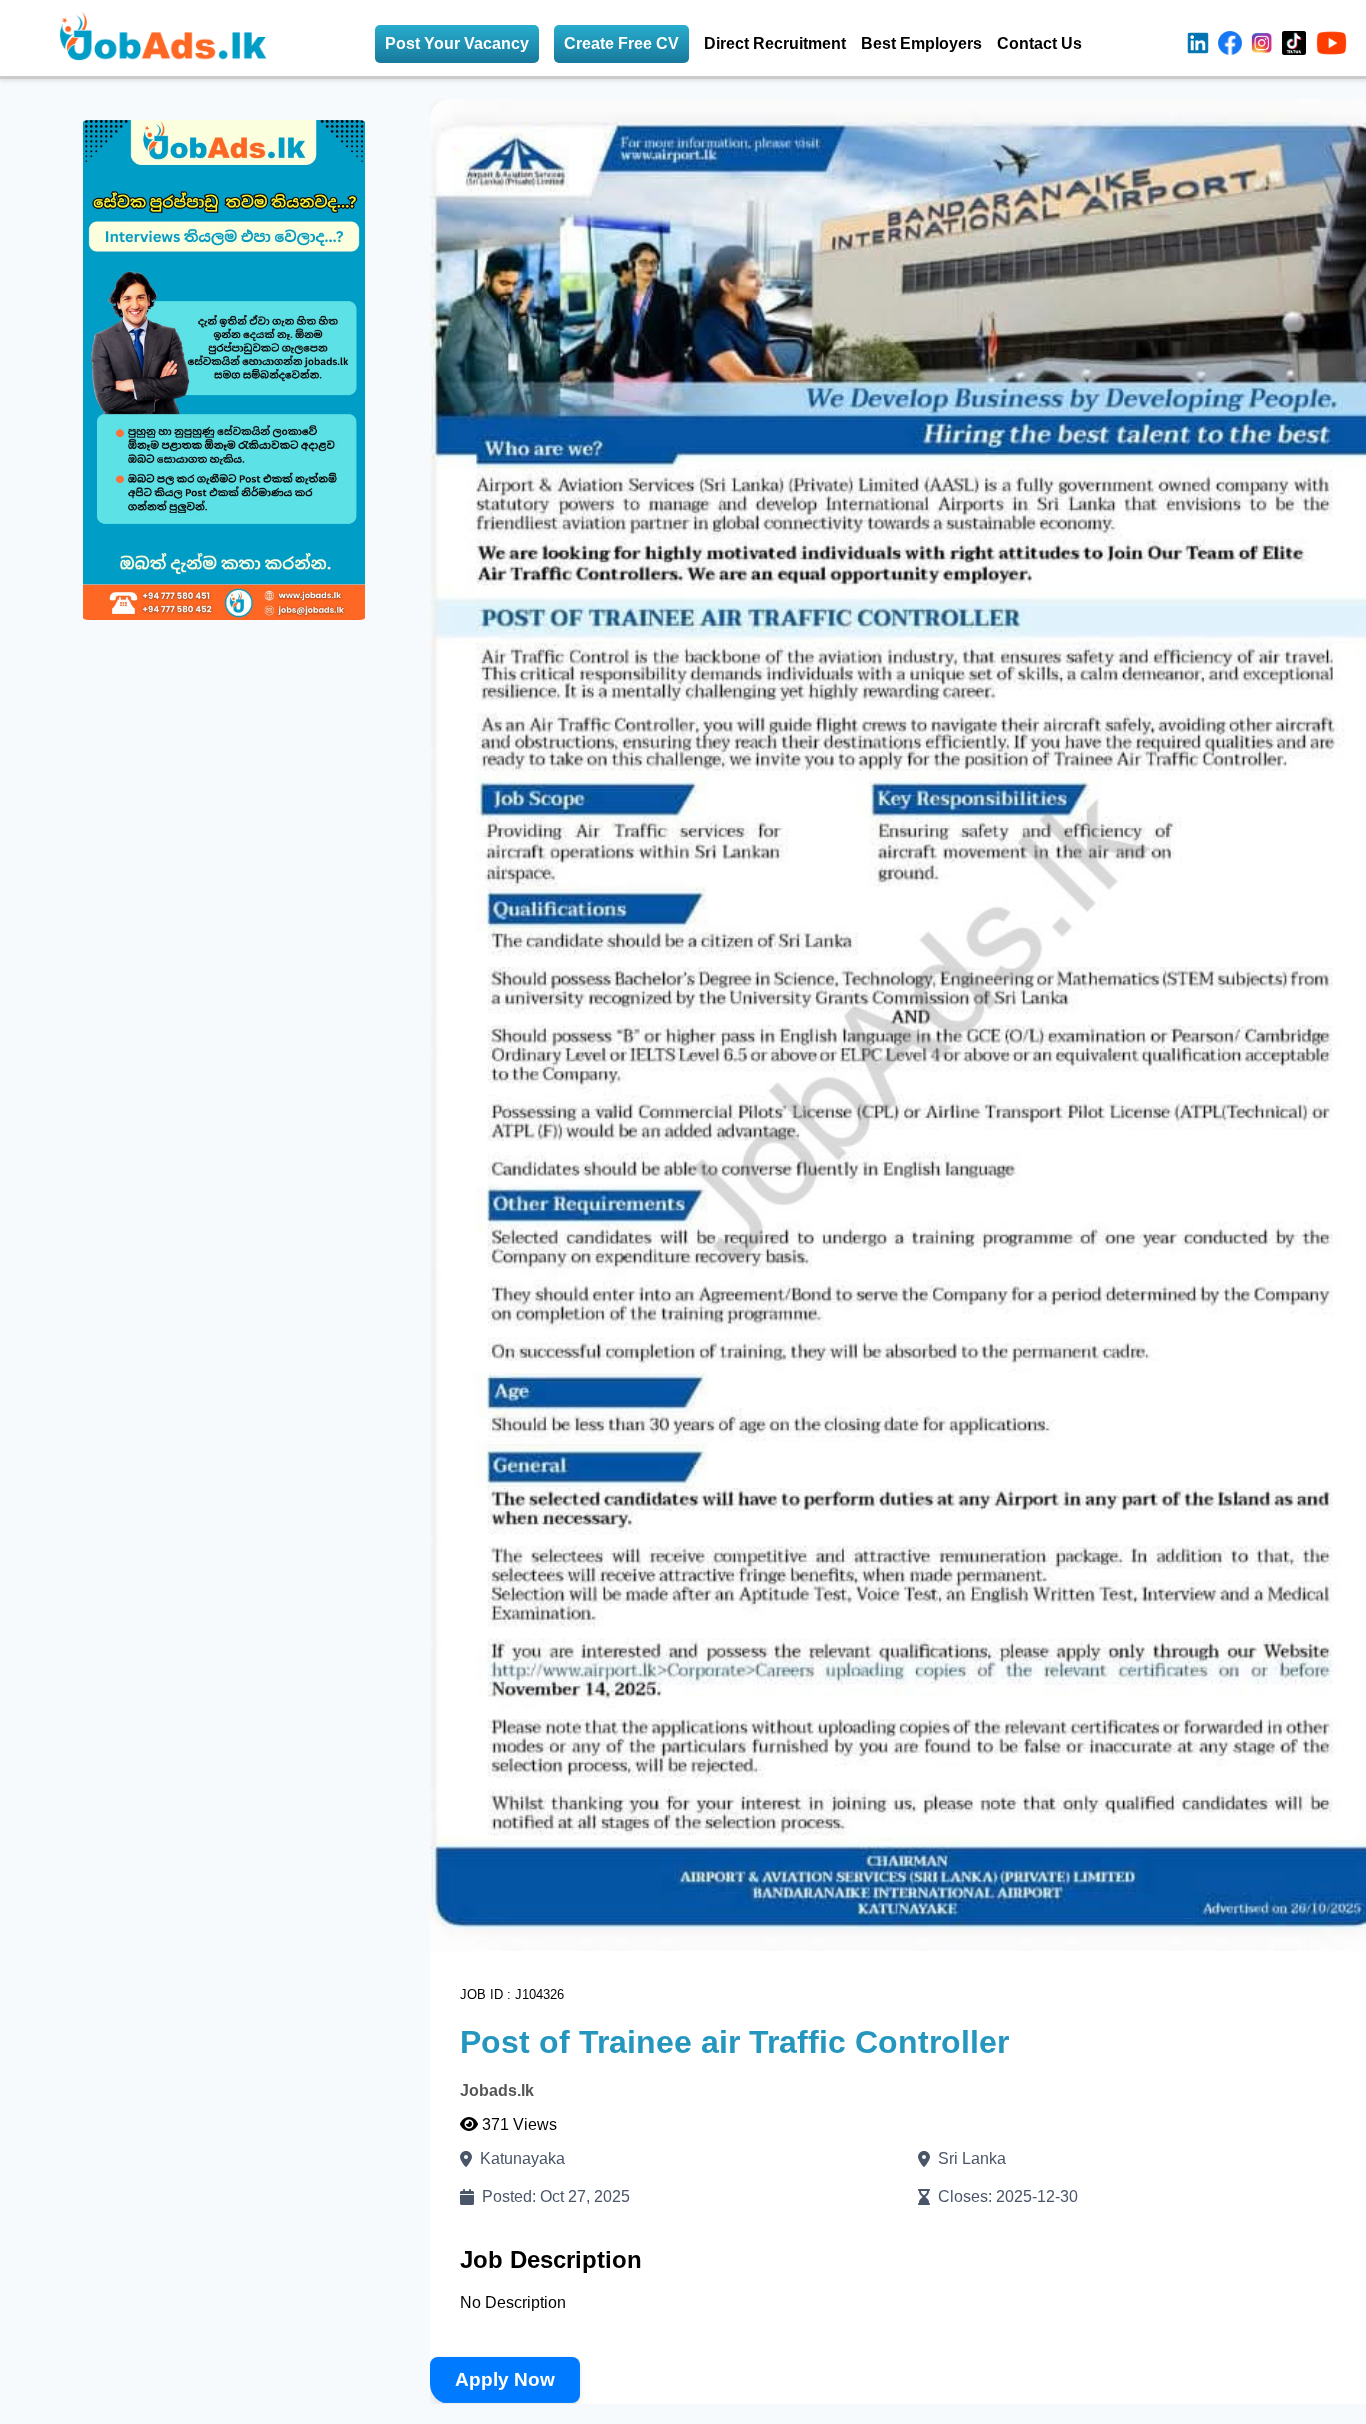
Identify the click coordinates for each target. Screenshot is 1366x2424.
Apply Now (505, 2378)
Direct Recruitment (775, 43)
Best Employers (921, 43)
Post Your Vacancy (457, 43)
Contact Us (1039, 43)
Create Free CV (621, 43)
